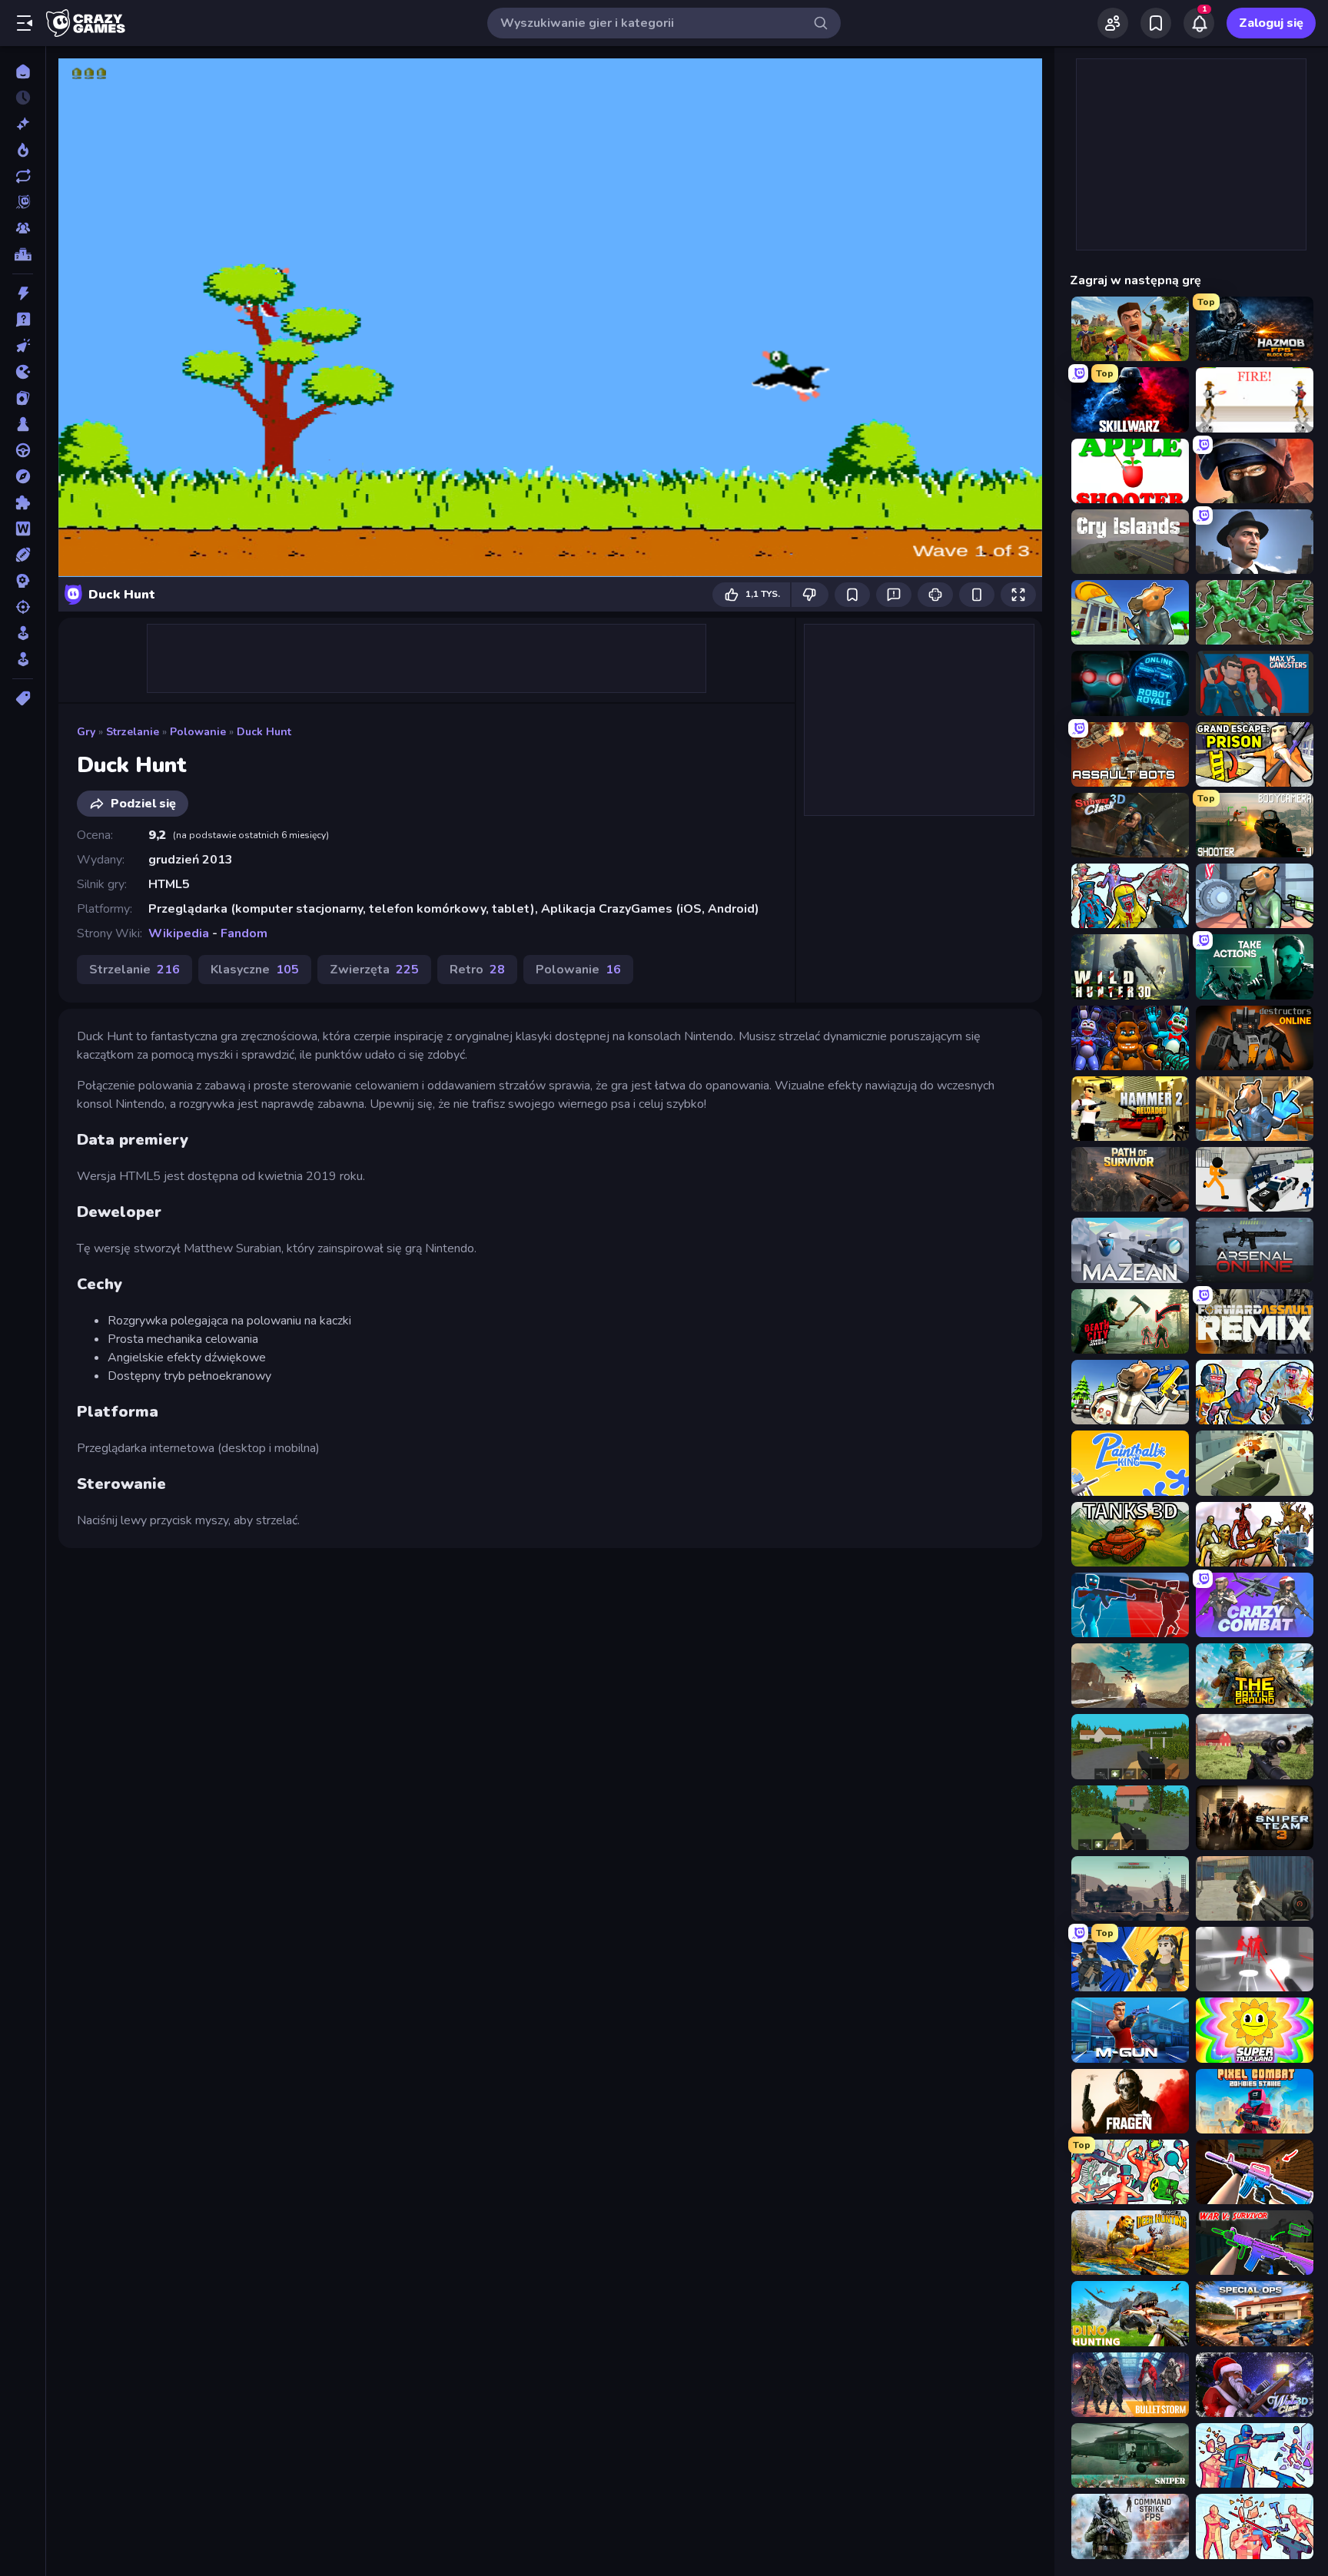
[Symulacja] (23, 633)
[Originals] (23, 202)
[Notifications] (1199, 23)
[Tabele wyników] (23, 254)
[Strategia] (23, 581)
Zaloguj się (1271, 23)
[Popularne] (23, 150)
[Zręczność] (23, 659)
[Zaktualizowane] (23, 176)
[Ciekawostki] (23, 320)
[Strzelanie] (23, 607)
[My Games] (1156, 23)
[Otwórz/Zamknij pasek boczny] (25, 23)
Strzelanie (133, 732)
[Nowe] (23, 124)
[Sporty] (23, 555)
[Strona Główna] (23, 71)
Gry (86, 732)
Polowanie (198, 732)
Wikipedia (179, 933)
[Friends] (1113, 23)
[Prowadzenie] (23, 450)
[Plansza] (23, 424)
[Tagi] (23, 698)
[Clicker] (23, 346)
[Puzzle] (23, 502)
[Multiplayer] (23, 228)
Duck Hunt (264, 732)
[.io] (23, 372)
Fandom (244, 933)
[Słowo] (23, 529)
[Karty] (23, 398)
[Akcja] (23, 293)
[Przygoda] (23, 476)
